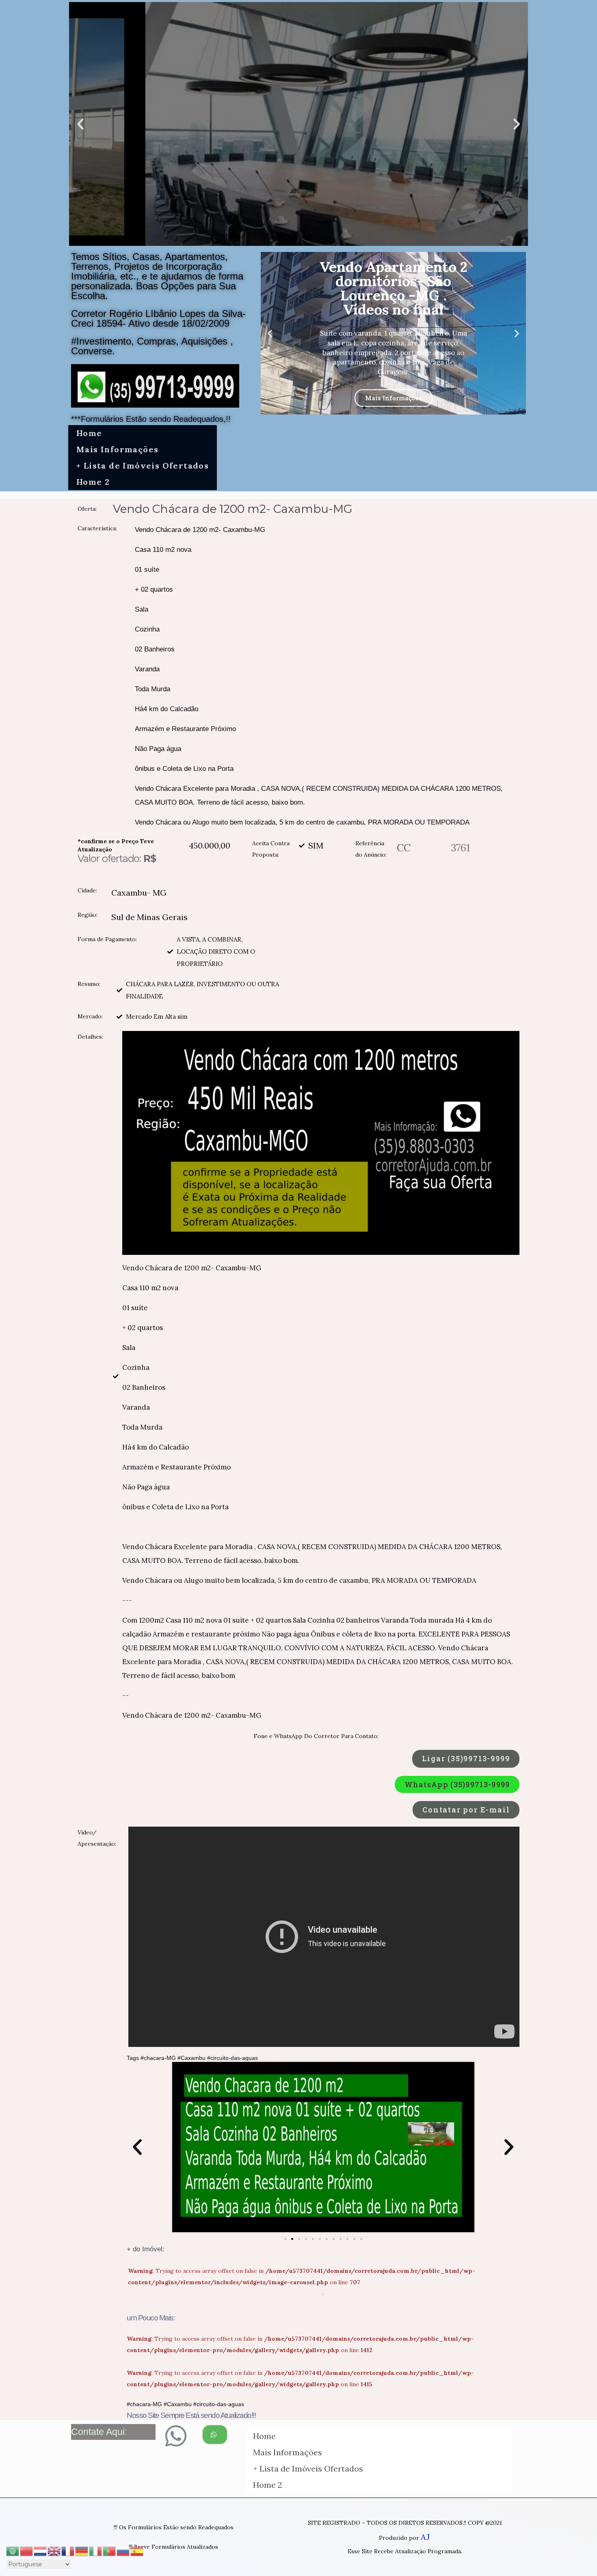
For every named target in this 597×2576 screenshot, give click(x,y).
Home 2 (93, 482)
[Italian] (96, 2550)
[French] (68, 2550)
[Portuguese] (110, 2550)
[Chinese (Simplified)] (27, 2550)
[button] (291, 239)
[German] (82, 2550)
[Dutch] (41, 2550)
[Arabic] (13, 2550)
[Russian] (123, 2550)
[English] (54, 2550)
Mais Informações (117, 449)
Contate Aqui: (99, 2432)
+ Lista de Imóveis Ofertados (143, 466)
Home (89, 433)
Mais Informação (393, 391)
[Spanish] (137, 2550)
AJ (425, 2537)
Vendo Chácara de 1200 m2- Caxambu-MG (233, 509)
